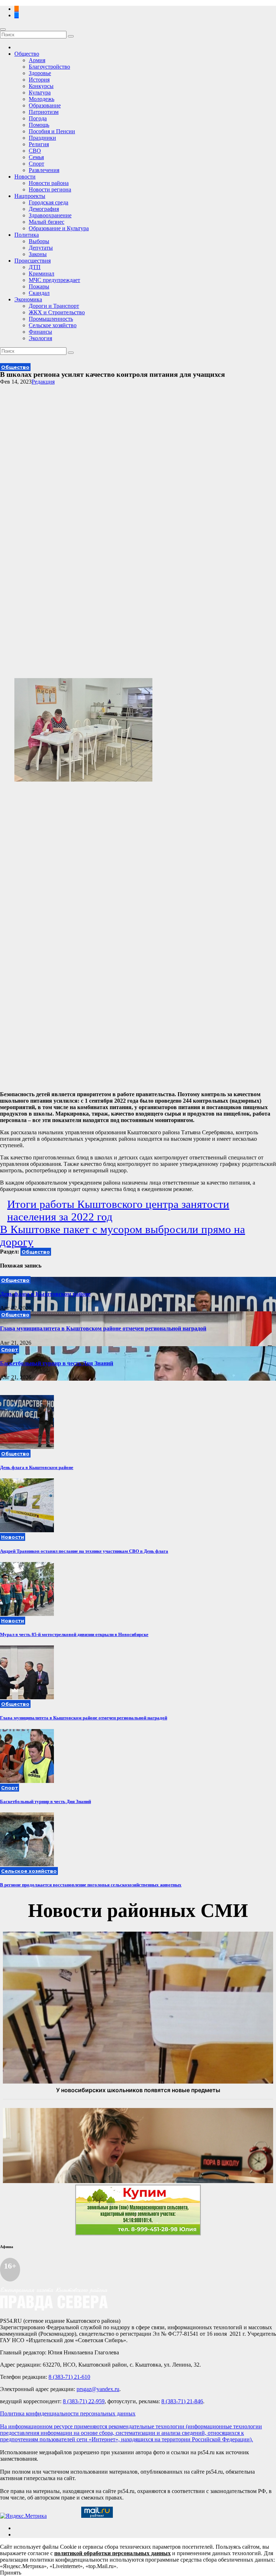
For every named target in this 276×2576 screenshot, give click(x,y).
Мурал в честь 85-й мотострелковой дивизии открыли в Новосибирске (74, 1634)
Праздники (42, 138)
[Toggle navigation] (3, 29)
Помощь (39, 125)
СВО (35, 151)
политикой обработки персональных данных (112, 2553)
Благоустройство (49, 67)
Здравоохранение (50, 215)
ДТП (35, 267)
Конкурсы (41, 86)
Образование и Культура (59, 228)
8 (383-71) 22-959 (84, 2401)
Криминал (42, 274)
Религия (39, 144)
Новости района (49, 183)
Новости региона (50, 189)
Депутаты (41, 248)
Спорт (36, 164)
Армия (37, 60)
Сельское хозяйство (53, 325)
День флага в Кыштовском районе (45, 1294)
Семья (36, 157)
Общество (27, 54)
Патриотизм (44, 112)
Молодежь (42, 99)
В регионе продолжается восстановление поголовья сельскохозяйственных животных (91, 1885)
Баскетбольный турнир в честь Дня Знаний (57, 1363)
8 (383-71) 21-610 (69, 2377)
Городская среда (49, 202)
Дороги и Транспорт (54, 306)
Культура (40, 92)
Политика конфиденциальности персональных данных (68, 2413)
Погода (38, 118)
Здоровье (40, 73)
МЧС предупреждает (54, 280)
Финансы (40, 332)
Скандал (39, 293)
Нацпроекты (30, 196)
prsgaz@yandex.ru (98, 2389)
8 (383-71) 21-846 (182, 2401)
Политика (27, 235)
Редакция (43, 382)
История (39, 80)
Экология (40, 338)
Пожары (39, 286)
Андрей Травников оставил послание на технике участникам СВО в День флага (84, 1551)
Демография (44, 209)
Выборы (39, 241)
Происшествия (33, 261)
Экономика (28, 299)
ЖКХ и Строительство (57, 312)
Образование (45, 105)
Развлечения (44, 170)
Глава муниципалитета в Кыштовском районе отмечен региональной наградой (103, 1328)
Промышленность (51, 319)
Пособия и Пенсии (52, 131)
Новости (25, 177)
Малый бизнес (47, 222)
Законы (38, 254)
